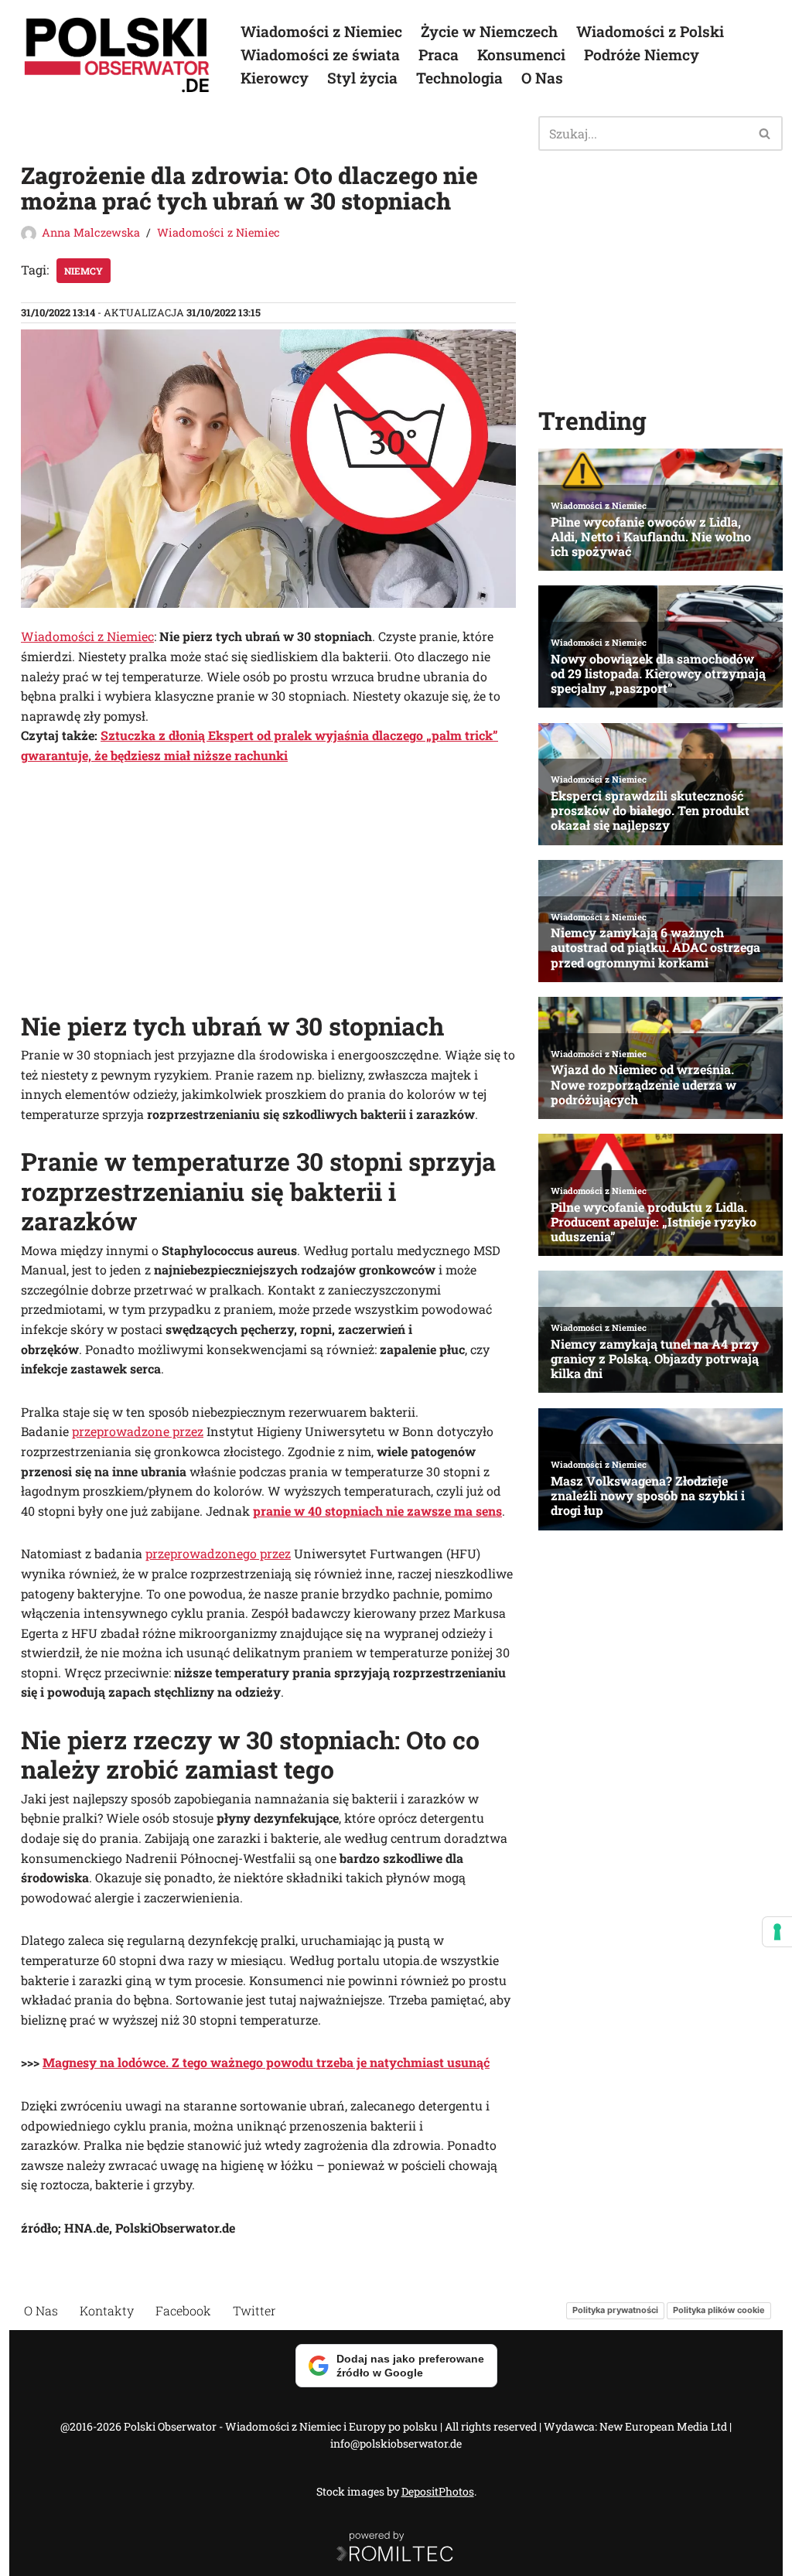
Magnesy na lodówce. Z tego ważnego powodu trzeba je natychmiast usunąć (266, 2062)
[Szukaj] (765, 133)
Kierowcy (275, 78)
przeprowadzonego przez (218, 1553)
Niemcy (84, 271)
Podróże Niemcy (642, 55)
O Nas (542, 78)
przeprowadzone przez (138, 1431)
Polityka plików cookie (719, 2310)
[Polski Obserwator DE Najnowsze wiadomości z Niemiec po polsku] (118, 55)
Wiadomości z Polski (650, 31)
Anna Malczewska (91, 232)
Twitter (254, 2310)
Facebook (183, 2310)
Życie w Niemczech (489, 31)
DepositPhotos (438, 2491)
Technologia (459, 78)
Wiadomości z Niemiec (321, 31)
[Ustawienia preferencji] (777, 1932)
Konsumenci (521, 55)
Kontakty (107, 2310)
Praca (439, 55)
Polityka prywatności (615, 2310)
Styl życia (362, 78)
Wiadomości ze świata (320, 55)
